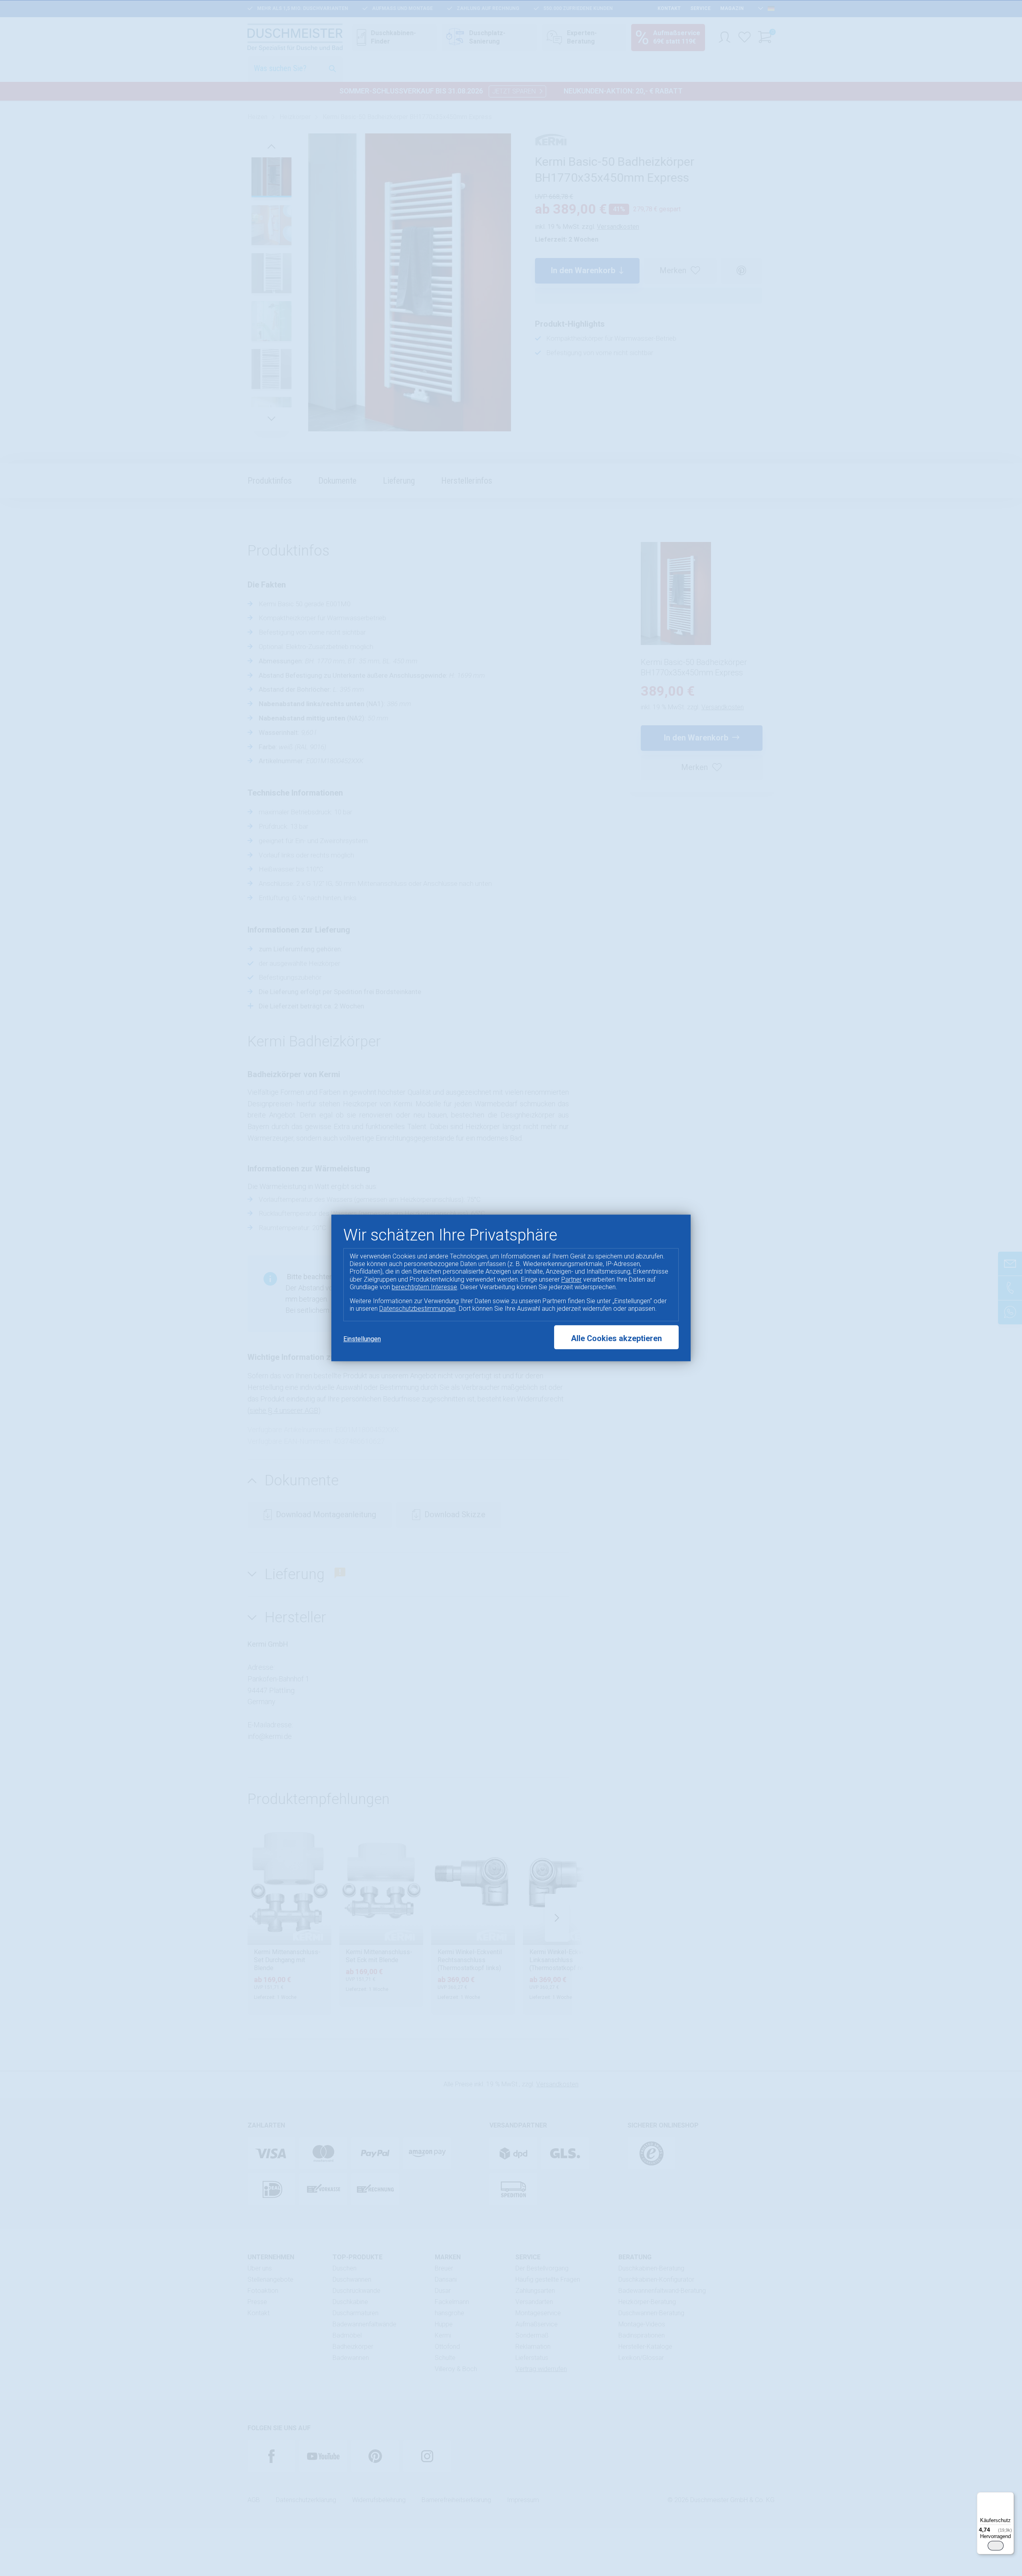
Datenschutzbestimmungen (417, 1309)
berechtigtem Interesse (424, 1287)
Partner (571, 1279)
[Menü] (1009, 2497)
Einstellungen (362, 1339)
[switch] (996, 2546)
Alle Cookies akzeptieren (616, 1339)
